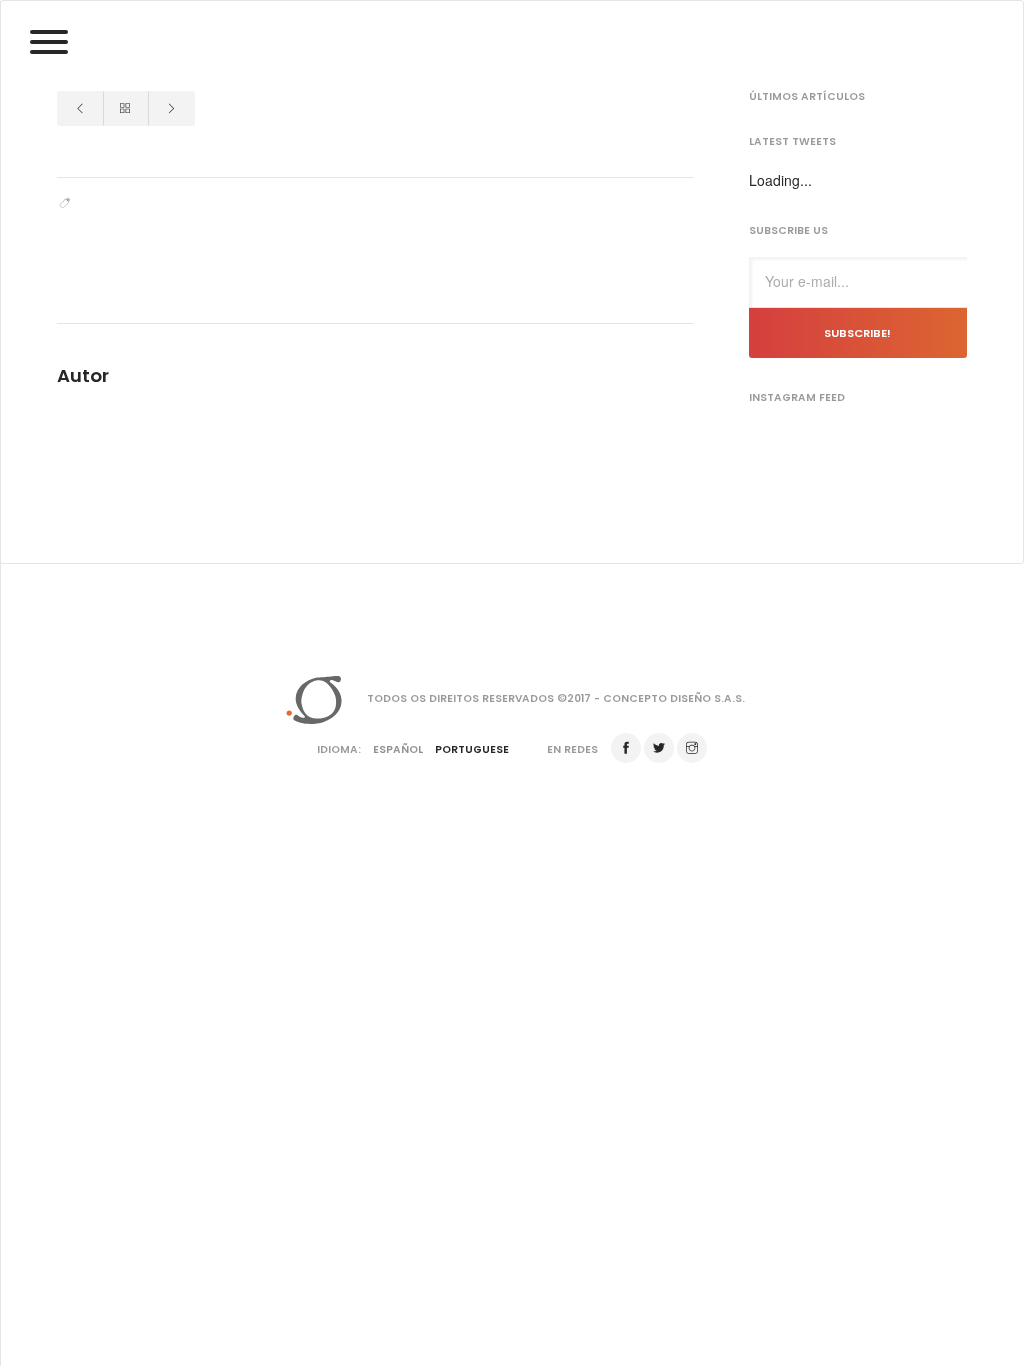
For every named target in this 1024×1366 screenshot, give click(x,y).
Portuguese (472, 749)
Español (398, 749)
